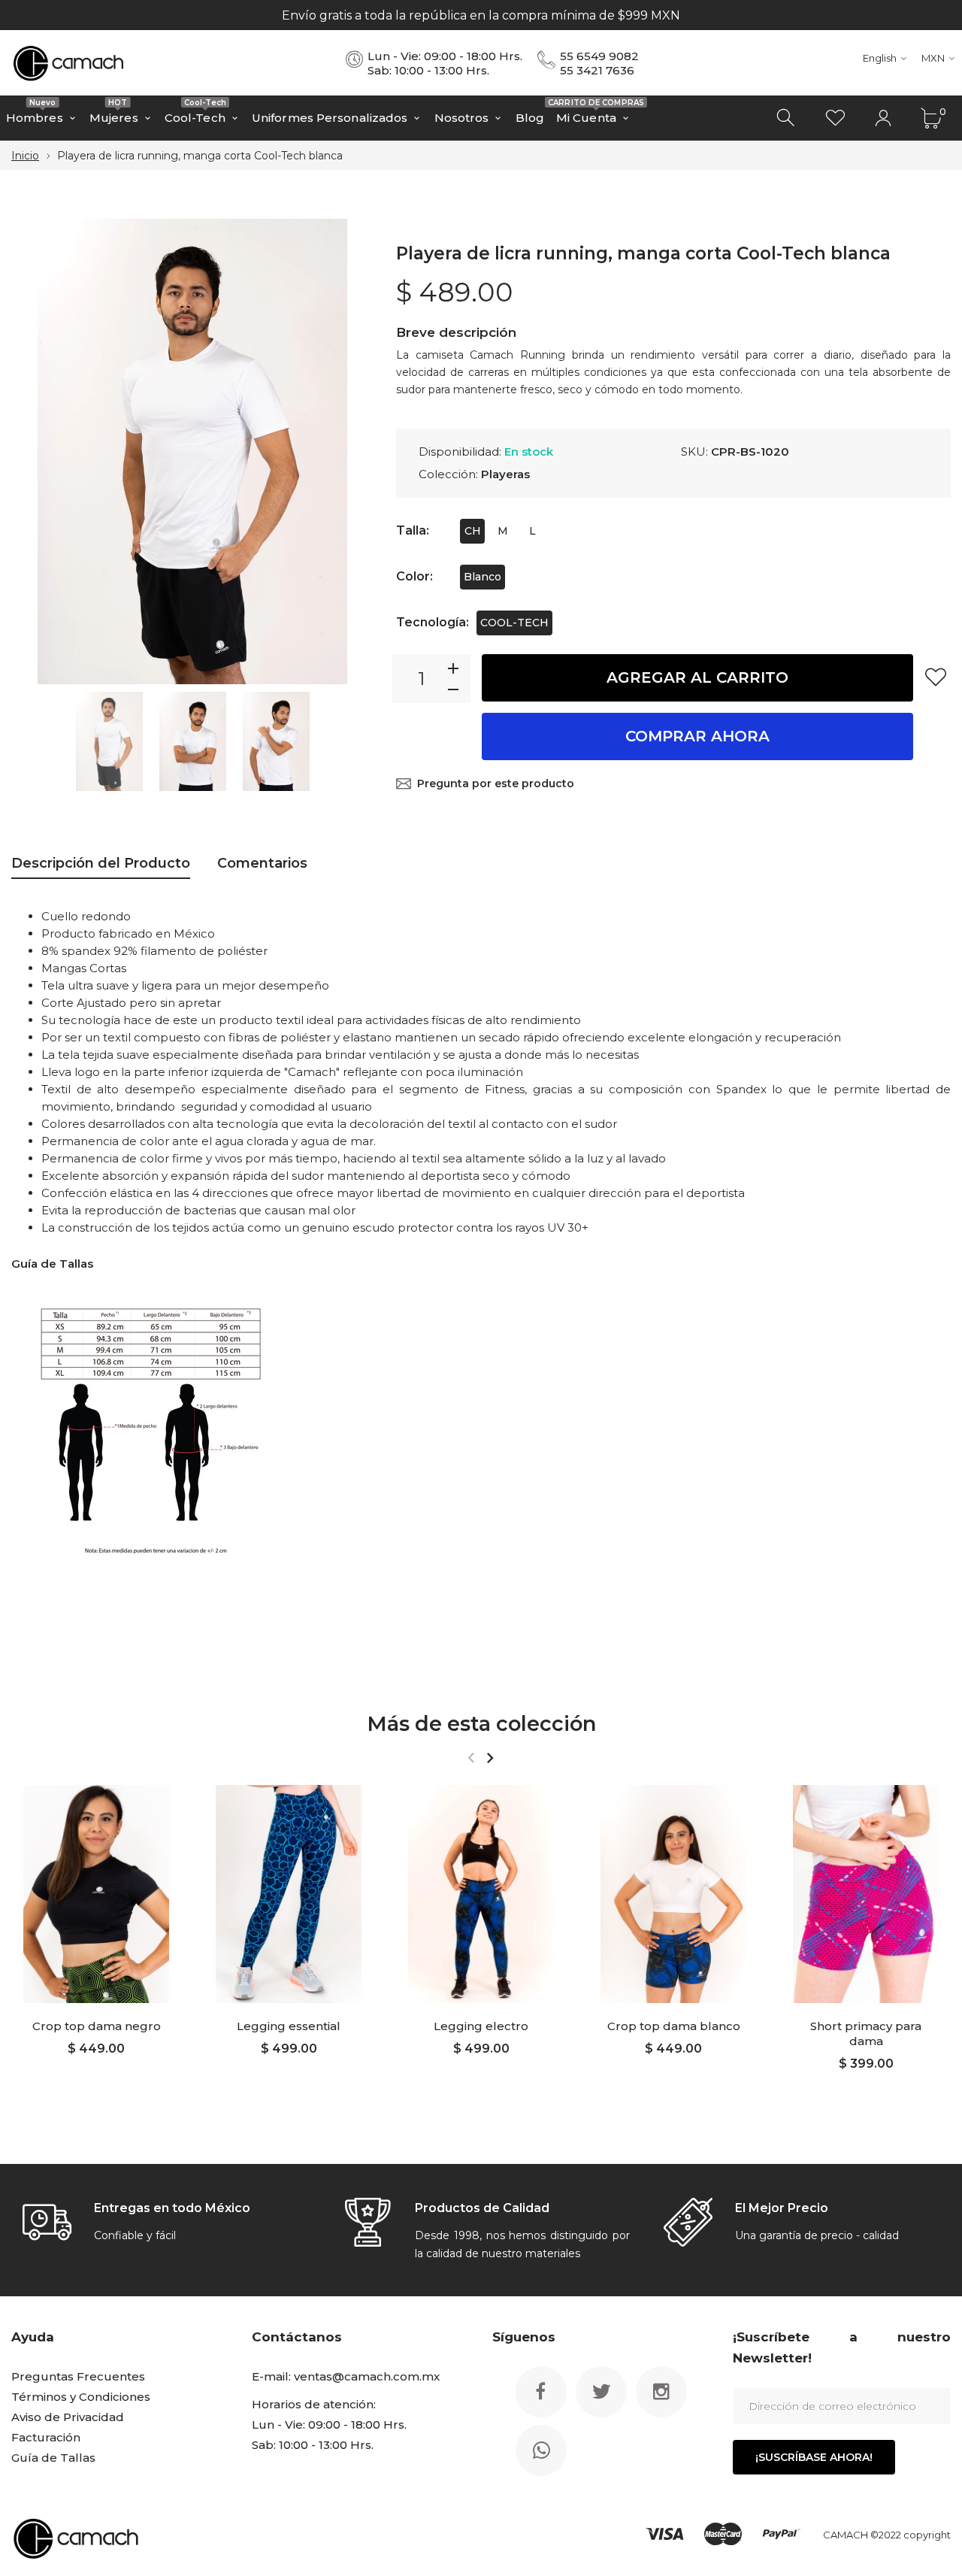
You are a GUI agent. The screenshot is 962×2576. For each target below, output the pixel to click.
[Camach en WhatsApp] (541, 2450)
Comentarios (262, 863)
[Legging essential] (289, 1894)
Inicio (25, 156)
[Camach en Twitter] (601, 2392)
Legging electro (481, 2026)
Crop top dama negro (97, 2026)
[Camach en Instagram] (661, 2392)
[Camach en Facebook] (541, 2392)
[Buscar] (787, 118)
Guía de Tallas (53, 2458)
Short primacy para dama (866, 2034)
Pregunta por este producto (496, 783)
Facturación (46, 2437)
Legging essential (289, 2026)
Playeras (505, 474)
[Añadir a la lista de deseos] (936, 677)
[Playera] (109, 741)
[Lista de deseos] (835, 118)
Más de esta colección (481, 1724)
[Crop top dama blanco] (673, 1894)
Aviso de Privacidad (68, 2417)
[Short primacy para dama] (866, 1894)
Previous (38, 452)
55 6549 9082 (599, 56)
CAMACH (846, 2535)
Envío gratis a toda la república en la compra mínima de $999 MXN (481, 15)
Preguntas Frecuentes (78, 2376)
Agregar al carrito (697, 677)
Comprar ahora (697, 736)
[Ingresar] (883, 118)
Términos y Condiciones (81, 2397)
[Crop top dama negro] (96, 1894)
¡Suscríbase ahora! (814, 2457)
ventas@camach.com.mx (367, 2376)
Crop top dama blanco (674, 2026)
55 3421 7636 (597, 70)
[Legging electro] (481, 1894)
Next (347, 452)
